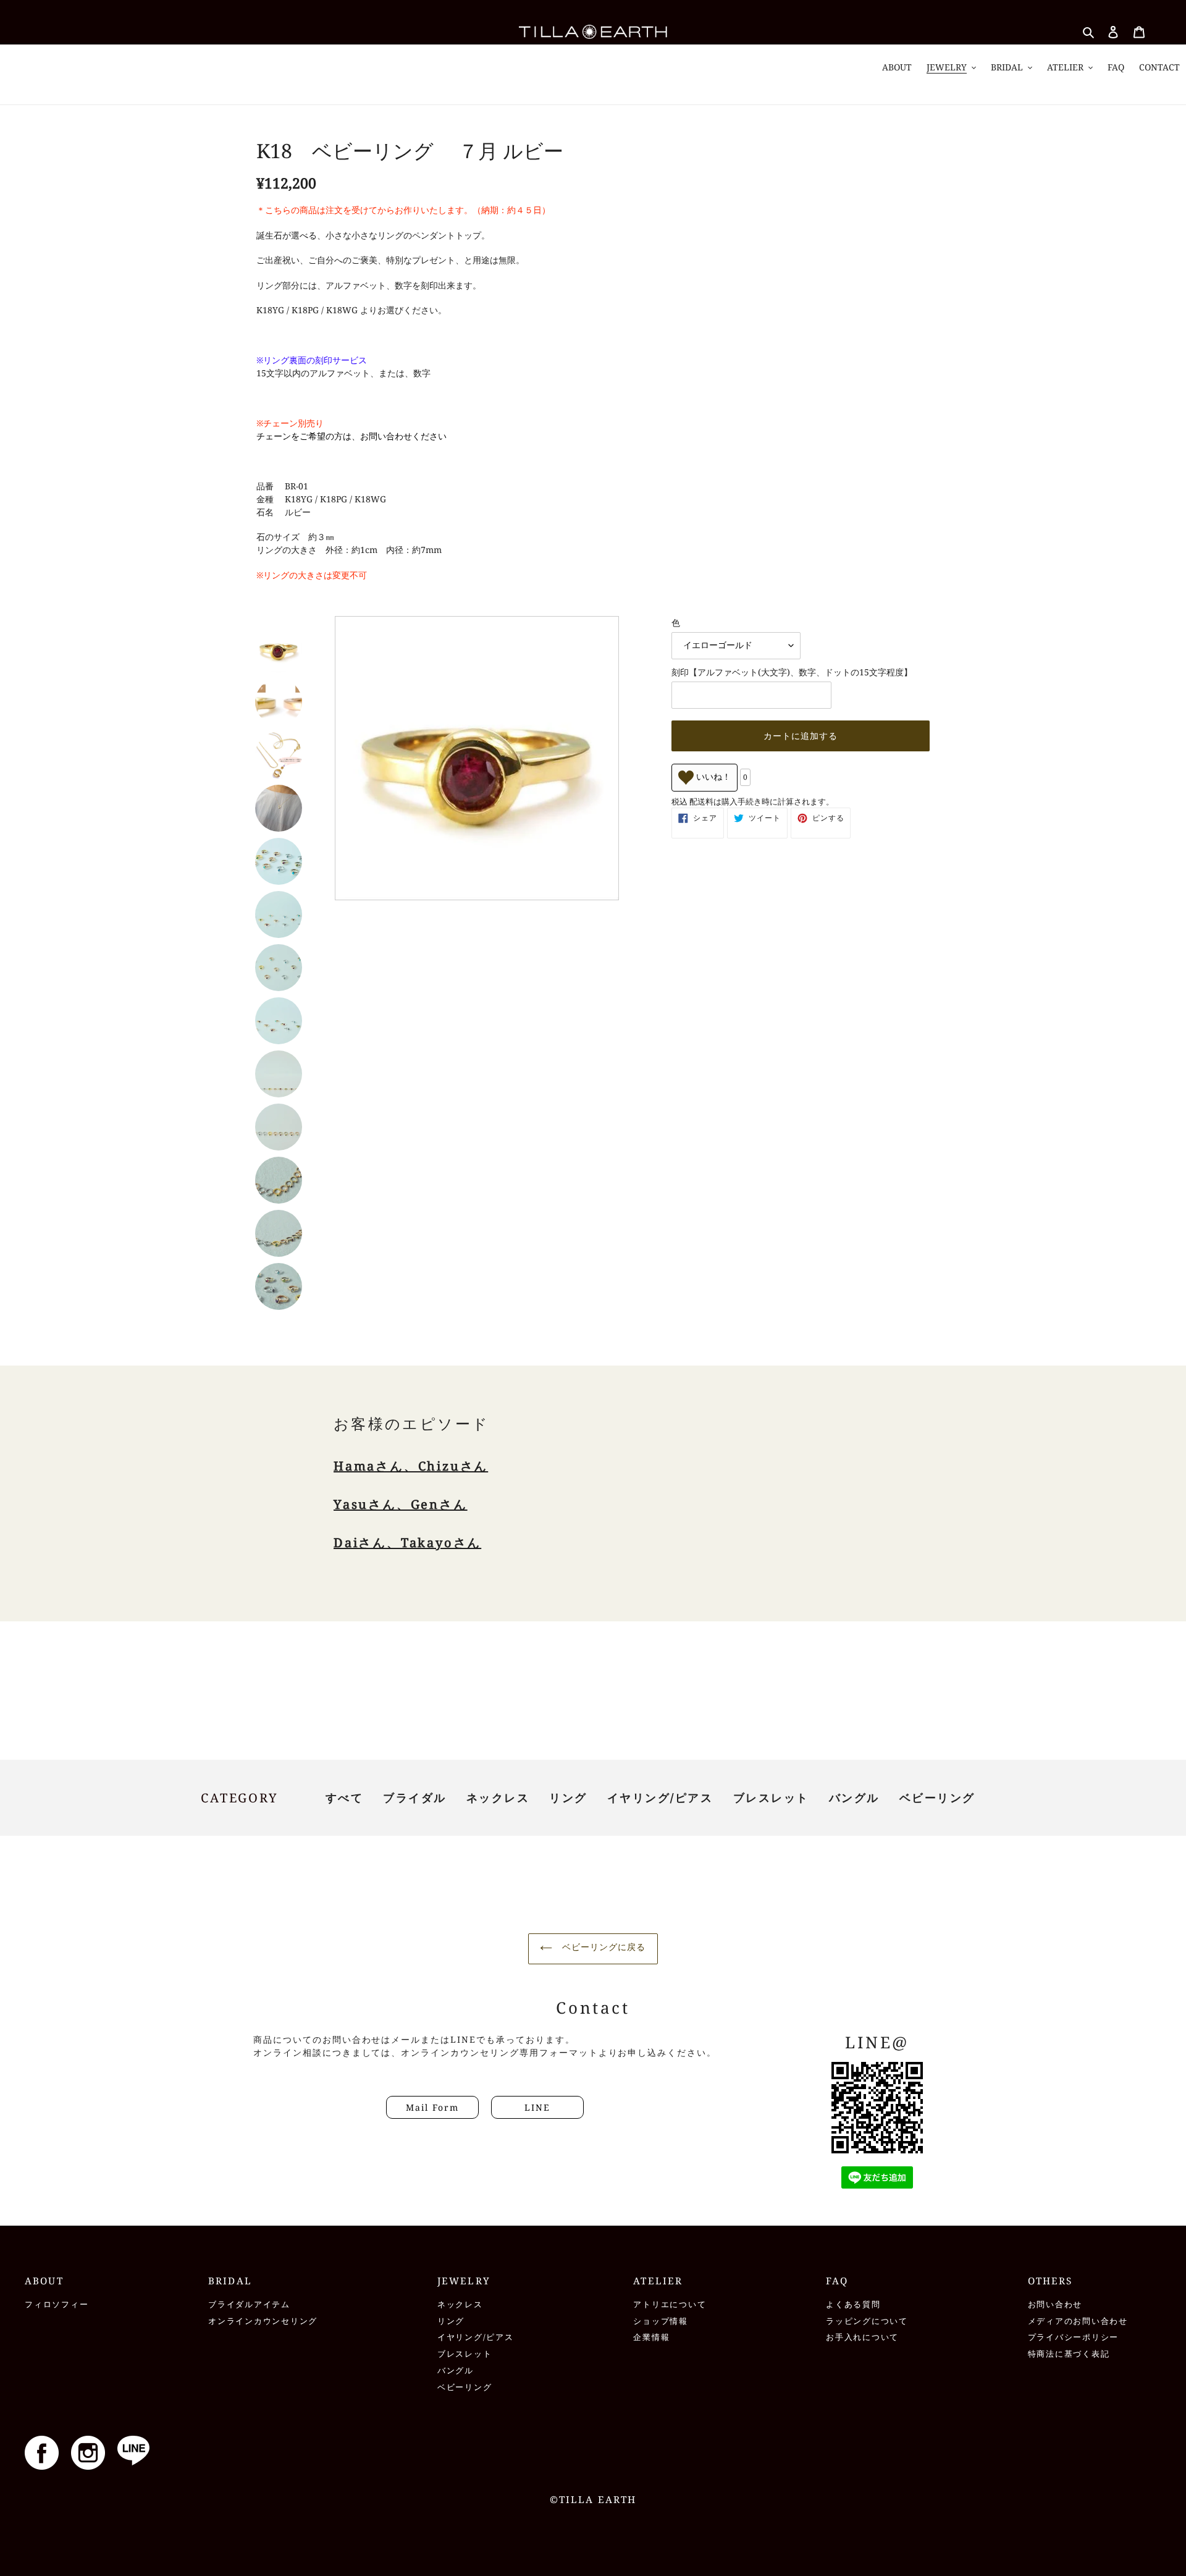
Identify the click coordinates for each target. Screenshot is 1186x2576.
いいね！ (712, 777)
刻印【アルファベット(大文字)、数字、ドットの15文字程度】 (792, 672)
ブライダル (415, 1797)
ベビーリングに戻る (602, 1947)
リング (568, 1797)
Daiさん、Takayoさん (407, 1543)
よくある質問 (853, 2304)
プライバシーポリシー (1074, 2337)
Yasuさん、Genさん (401, 1504)
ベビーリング (937, 1797)
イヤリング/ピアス (660, 1797)
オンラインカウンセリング (263, 2321)
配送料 (701, 801)
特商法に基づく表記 (1069, 2354)
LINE (537, 2107)
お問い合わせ (1055, 2304)
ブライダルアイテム (249, 2304)
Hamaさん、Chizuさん (411, 1466)
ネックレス (498, 1797)
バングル (854, 1797)
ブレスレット (771, 1797)
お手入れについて (862, 2337)
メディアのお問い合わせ (1078, 2321)
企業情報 (651, 2337)
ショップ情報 (661, 2321)
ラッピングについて (867, 2321)
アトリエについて (670, 2304)
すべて (345, 1797)
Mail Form (432, 2107)
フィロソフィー (57, 2304)
